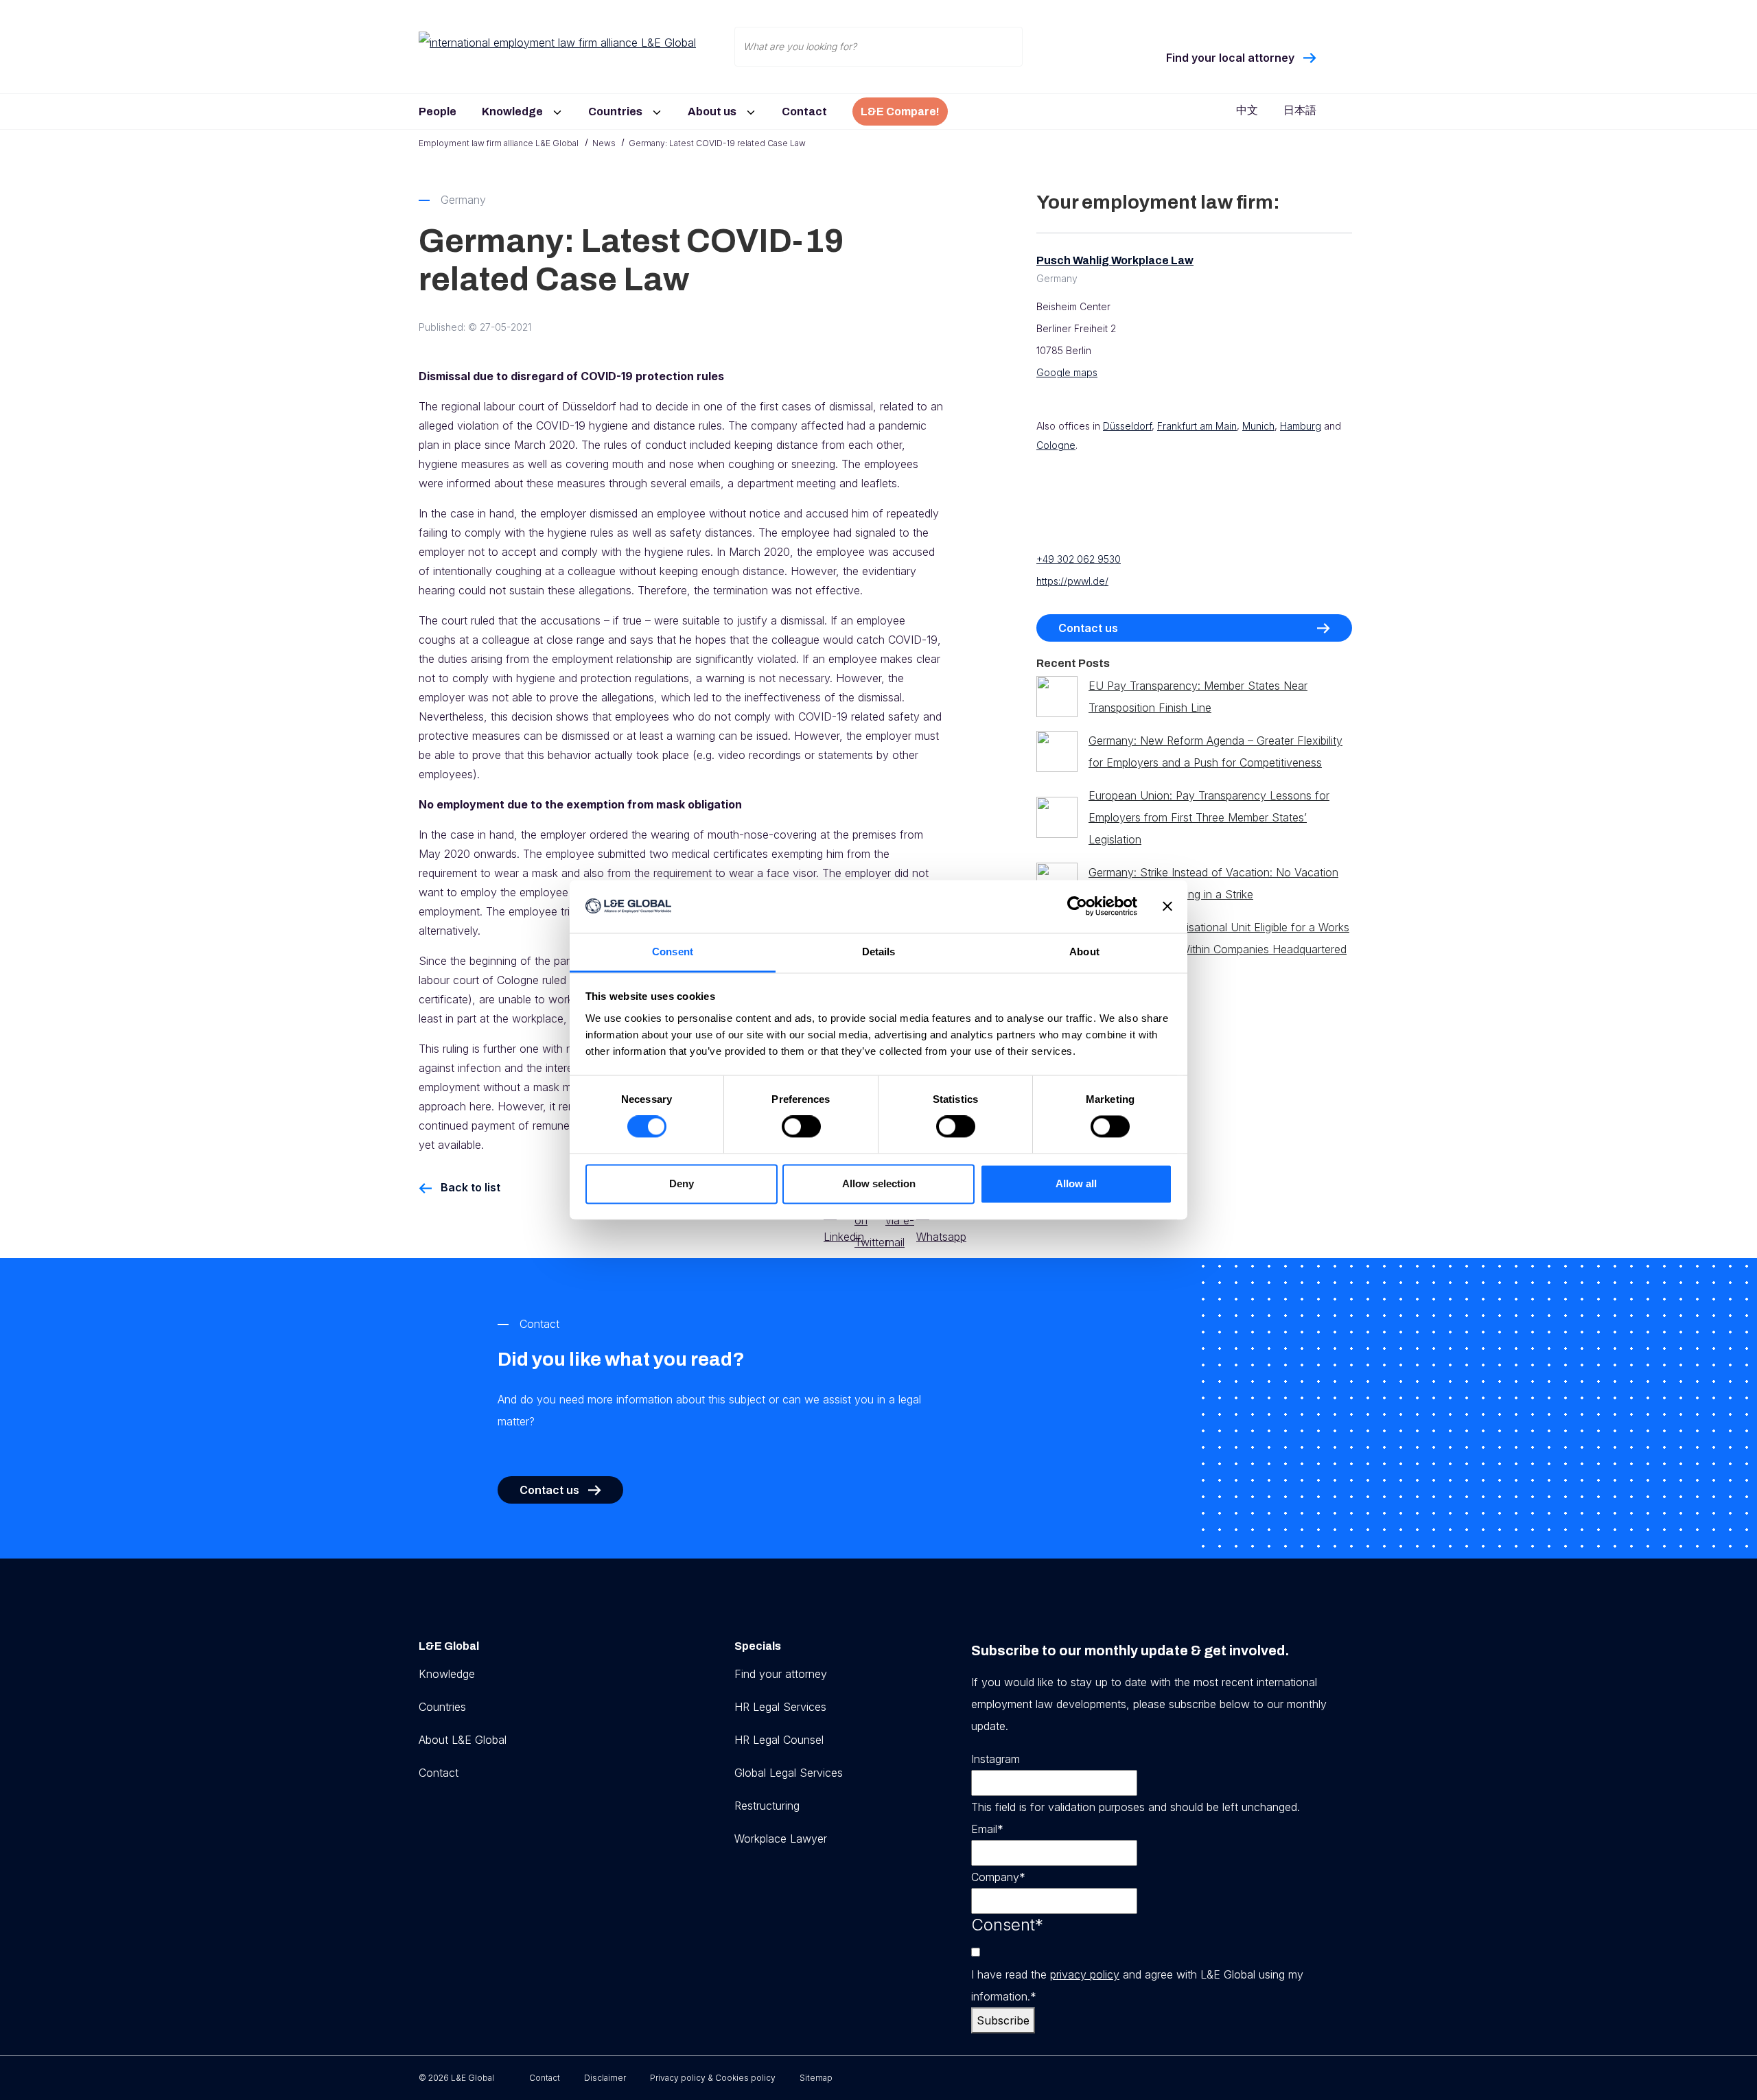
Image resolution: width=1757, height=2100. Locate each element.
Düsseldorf (1127, 426)
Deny (682, 1183)
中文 (1247, 110)
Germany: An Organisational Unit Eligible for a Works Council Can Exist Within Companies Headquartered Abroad (1219, 949)
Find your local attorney (1230, 58)
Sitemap (816, 2078)
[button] (555, 107)
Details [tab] (879, 952)
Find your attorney (781, 1674)
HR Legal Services (780, 1707)
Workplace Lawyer (781, 1839)
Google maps (1067, 372)
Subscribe (1003, 2020)
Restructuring (767, 1806)
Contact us (1088, 628)
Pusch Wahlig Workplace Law (1115, 260)
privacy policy (1085, 1974)
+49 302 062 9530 (1079, 559)
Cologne (1056, 445)
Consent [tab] (673, 952)
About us (712, 112)
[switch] (801, 1127)
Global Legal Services (789, 1773)
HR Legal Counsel (779, 1740)
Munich (1258, 426)
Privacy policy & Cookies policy (713, 2078)
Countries (615, 112)
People (438, 112)
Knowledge (512, 112)
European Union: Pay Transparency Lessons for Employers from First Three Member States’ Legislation (1209, 817)
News (604, 143)
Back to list (470, 1187)
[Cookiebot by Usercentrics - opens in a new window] (1077, 907)
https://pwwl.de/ (1072, 581)
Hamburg (1301, 426)
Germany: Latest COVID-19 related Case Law (717, 143)
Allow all (1076, 1183)
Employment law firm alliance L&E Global (499, 143)
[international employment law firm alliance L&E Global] (563, 42)
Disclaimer (605, 2078)
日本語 (1300, 110)
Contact (804, 112)
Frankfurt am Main (1197, 426)
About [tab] (1084, 952)
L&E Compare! (900, 112)
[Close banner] (1167, 907)
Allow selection (879, 1183)
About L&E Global (463, 1740)
